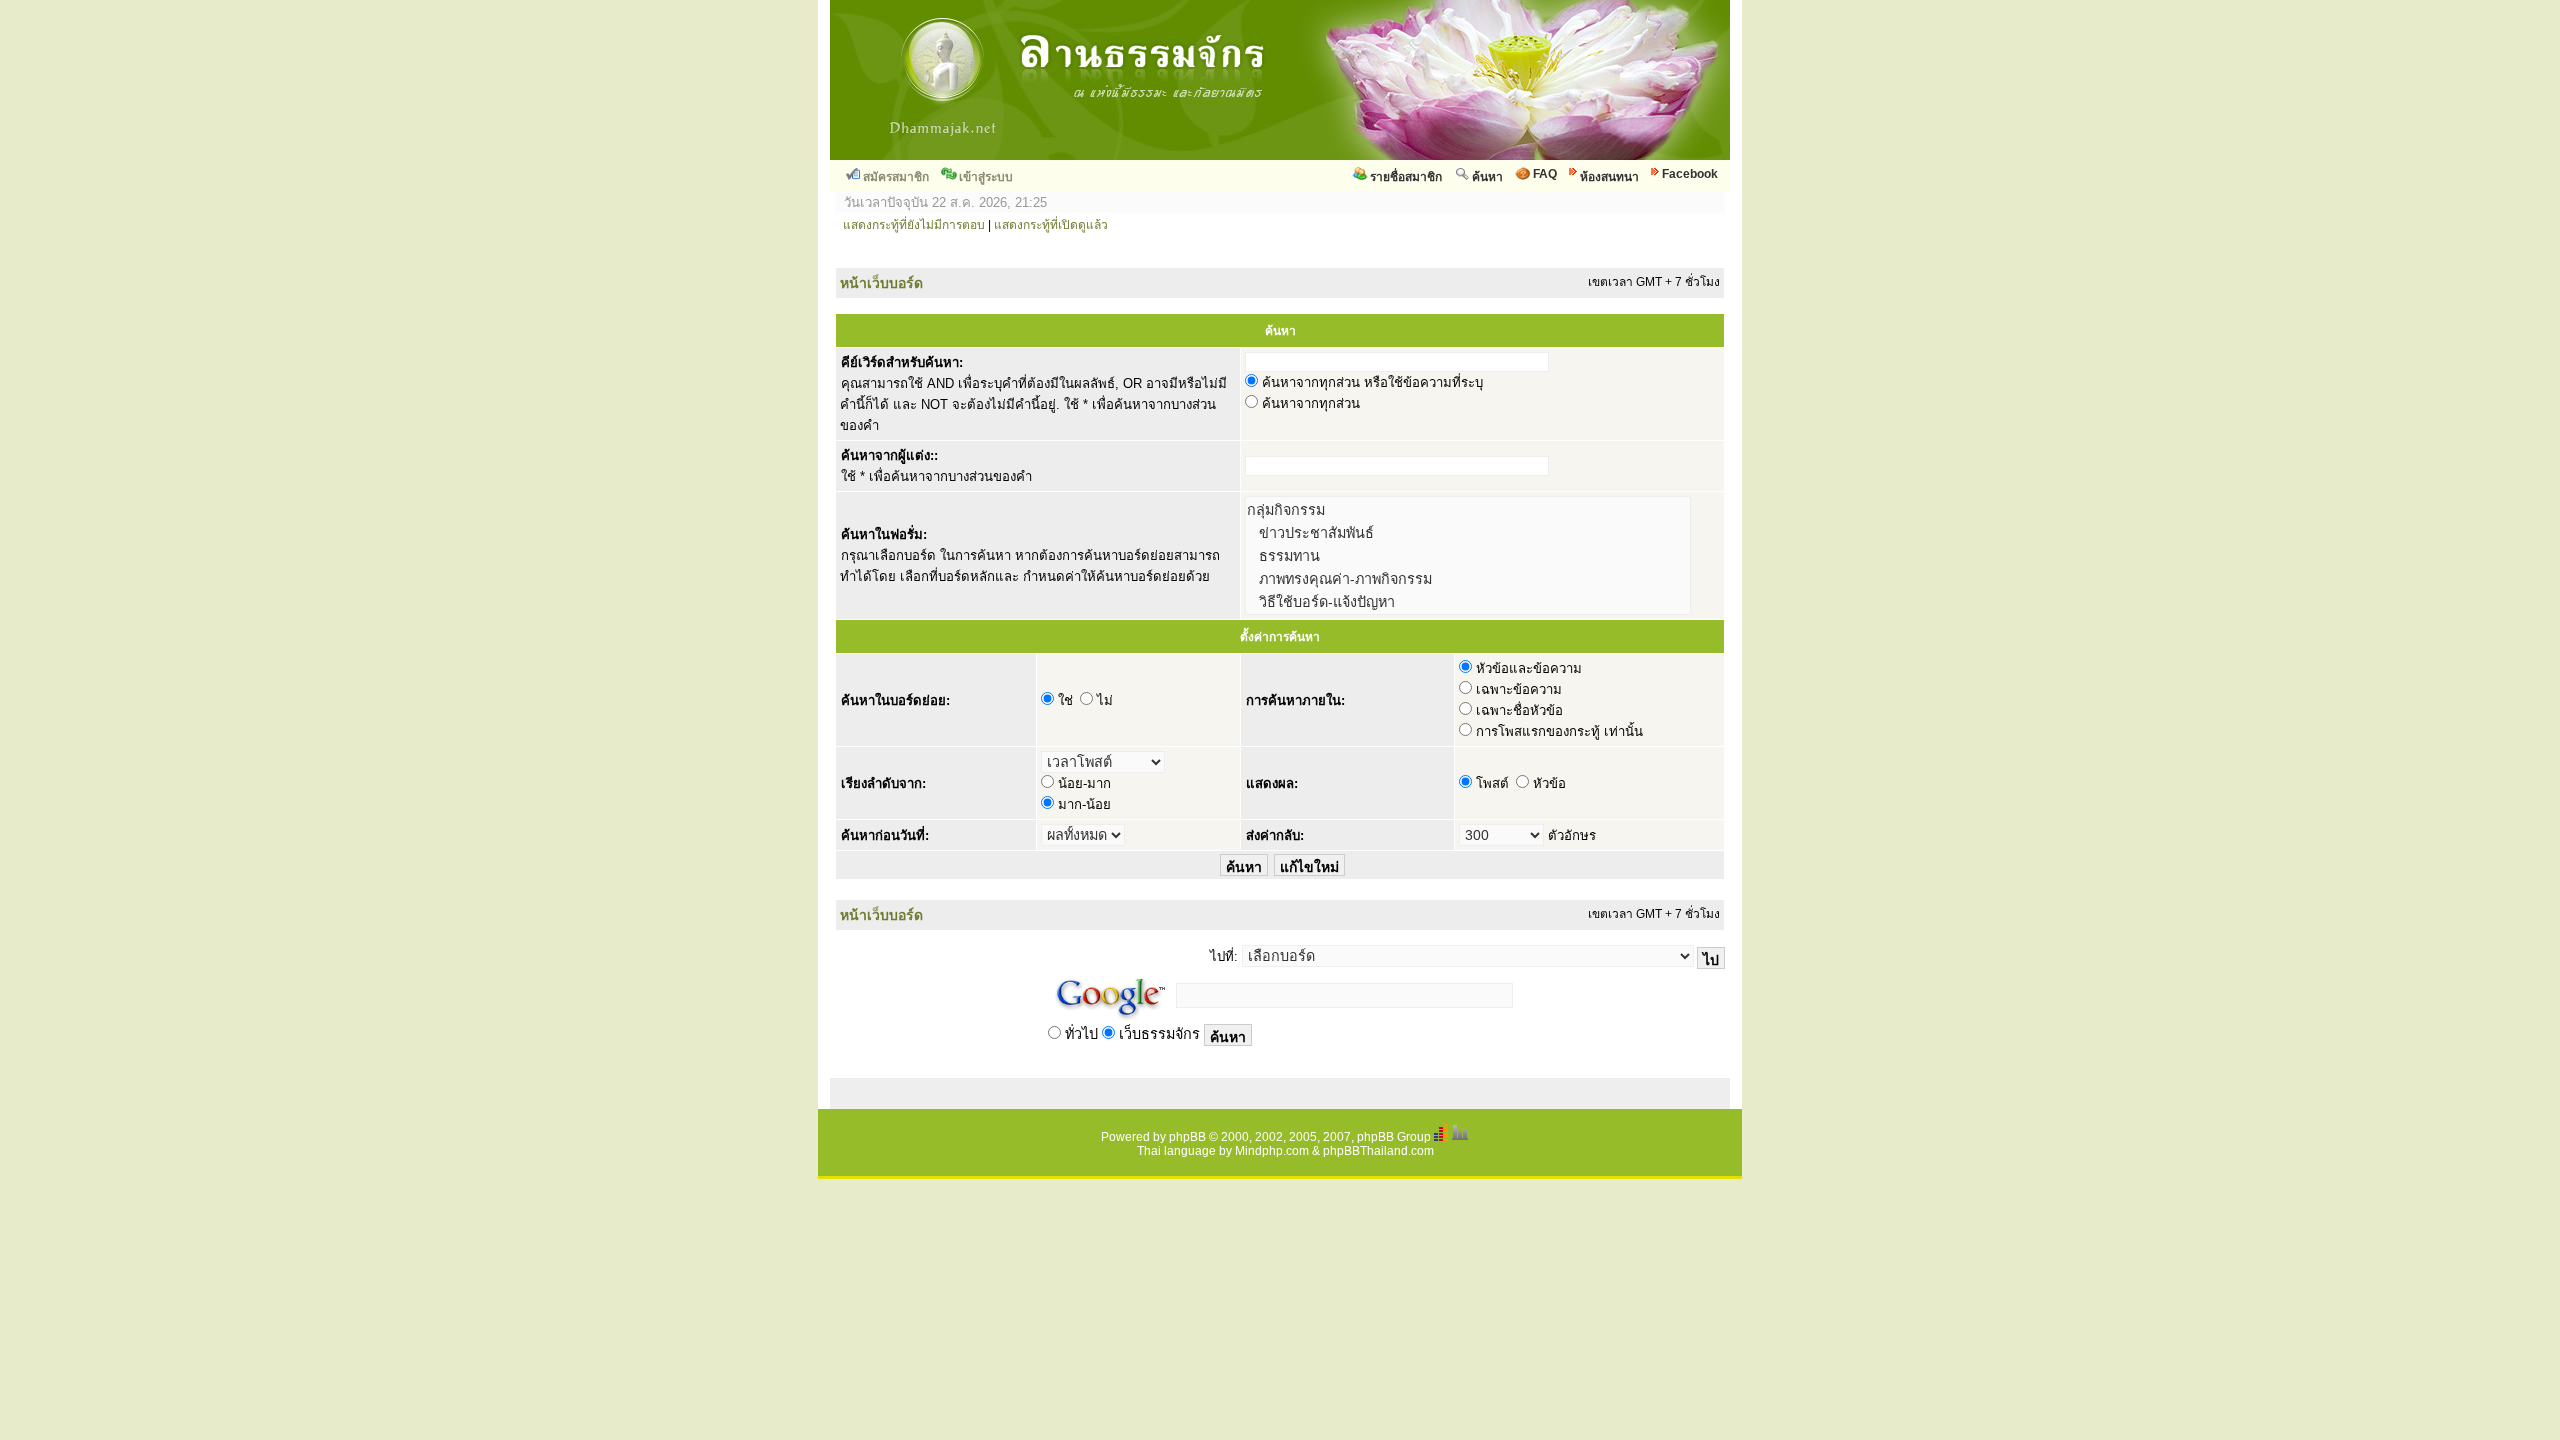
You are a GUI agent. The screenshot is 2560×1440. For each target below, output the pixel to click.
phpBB (1187, 1137)
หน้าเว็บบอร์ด (881, 283)
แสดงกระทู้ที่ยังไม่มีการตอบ (914, 225)
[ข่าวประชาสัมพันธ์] (1468, 532)
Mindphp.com (1272, 1151)
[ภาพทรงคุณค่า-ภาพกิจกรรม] (1468, 578)
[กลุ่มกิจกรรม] (1468, 509)
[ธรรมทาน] (1468, 555)
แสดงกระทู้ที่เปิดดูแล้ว (1051, 225)
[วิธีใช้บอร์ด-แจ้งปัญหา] (1468, 601)
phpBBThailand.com (1378, 1151)
